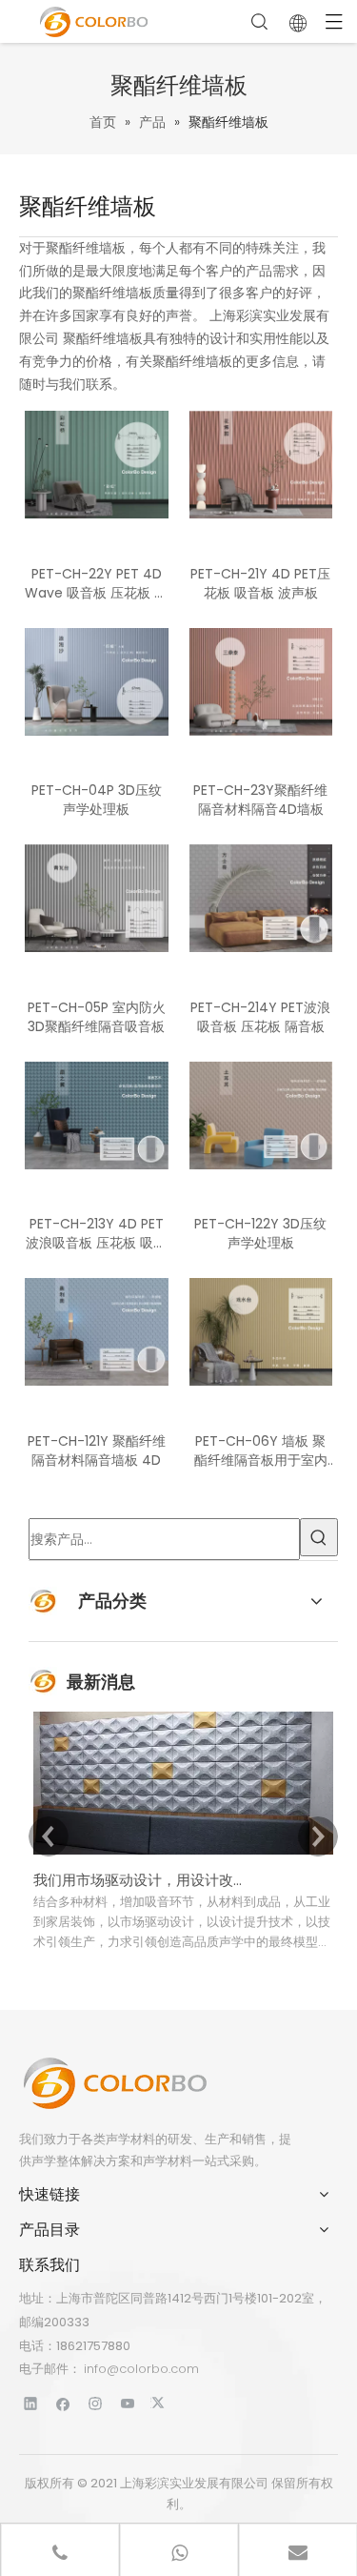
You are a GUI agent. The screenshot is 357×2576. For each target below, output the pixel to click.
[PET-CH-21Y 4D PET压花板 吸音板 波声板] (261, 464)
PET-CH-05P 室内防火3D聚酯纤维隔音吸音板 (97, 1017)
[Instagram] (96, 2403)
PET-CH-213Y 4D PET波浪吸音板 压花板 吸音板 (96, 1233)
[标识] (114, 2083)
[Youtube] (128, 2403)
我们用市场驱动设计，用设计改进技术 (141, 1880)
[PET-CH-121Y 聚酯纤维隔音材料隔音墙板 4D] (97, 1331)
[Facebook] (63, 2403)
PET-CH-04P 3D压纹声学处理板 (97, 800)
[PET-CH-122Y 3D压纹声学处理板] (261, 1114)
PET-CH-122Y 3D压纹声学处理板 (260, 1233)
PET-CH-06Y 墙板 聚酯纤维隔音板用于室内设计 (261, 1450)
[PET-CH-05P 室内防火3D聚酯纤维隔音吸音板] (97, 898)
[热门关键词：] (319, 1537)
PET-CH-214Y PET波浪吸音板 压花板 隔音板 (260, 1017)
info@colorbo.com (141, 2369)
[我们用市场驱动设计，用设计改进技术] (183, 1854)
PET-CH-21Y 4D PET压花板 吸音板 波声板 (260, 583)
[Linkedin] (31, 2403)
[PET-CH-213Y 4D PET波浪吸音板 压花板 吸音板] (97, 1114)
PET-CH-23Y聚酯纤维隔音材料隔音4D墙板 (260, 800)
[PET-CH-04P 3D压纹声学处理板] (97, 680)
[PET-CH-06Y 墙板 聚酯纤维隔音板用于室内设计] (261, 1331)
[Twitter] (160, 2403)
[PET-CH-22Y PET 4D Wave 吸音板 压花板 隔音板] (97, 464)
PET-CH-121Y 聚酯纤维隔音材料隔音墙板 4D (97, 1450)
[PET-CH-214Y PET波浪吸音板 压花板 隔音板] (261, 898)
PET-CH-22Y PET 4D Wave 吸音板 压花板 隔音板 (96, 583)
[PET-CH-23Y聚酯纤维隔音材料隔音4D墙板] (261, 680)
